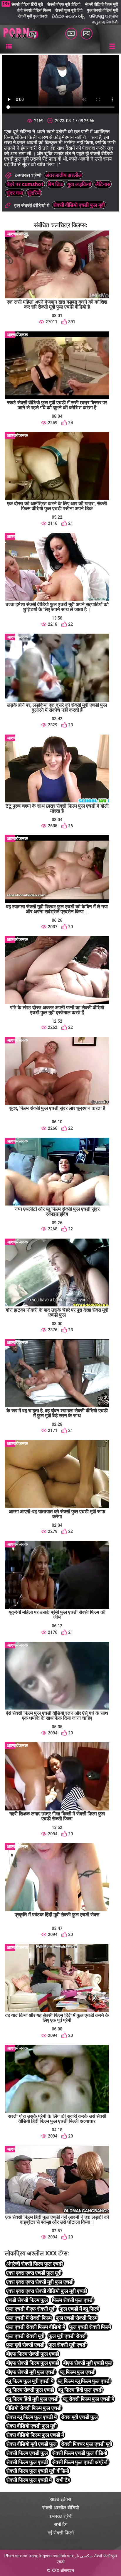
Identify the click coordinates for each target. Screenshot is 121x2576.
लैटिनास (103, 184)
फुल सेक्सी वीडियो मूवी (102, 10)
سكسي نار (84, 2556)
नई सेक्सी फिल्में (61, 2533)
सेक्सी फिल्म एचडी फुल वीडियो (80, 2453)
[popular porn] (71, 34)
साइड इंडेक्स (60, 2499)
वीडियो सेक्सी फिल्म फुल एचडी (34, 2408)
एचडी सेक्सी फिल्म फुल (27, 2300)
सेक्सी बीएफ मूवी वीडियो (64, 4)
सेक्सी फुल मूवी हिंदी (69, 10)
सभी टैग (63, 2480)
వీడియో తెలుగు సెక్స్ (68, 16)
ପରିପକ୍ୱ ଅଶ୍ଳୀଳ (104, 16)
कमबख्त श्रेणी (61, 2516)
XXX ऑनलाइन (63, 2570)
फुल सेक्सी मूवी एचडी (68, 2345)
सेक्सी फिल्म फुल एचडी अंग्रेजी (80, 2462)
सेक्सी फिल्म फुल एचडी (27, 2462)
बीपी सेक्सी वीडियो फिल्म (34, 10)
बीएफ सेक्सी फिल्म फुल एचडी (33, 2363)
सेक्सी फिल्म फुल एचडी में (29, 2480)
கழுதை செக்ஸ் (105, 22)
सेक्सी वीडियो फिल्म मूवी (101, 4)
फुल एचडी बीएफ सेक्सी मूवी (31, 2309)
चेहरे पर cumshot (25, 184)
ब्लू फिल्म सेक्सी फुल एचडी (30, 2390)
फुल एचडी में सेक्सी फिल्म (29, 2318)
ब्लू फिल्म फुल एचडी (78, 2372)
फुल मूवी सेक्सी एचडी (25, 2345)
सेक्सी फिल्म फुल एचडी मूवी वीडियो (38, 2471)
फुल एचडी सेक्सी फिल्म (77, 2318)
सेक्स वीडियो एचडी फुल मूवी (31, 2426)
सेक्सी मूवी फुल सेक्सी (33, 16)
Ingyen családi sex (57, 2556)
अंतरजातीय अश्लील (63, 175)
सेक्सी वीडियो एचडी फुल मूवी (79, 205)
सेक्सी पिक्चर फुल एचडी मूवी (86, 2444)
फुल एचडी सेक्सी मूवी (25, 2336)
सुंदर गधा (15, 193)
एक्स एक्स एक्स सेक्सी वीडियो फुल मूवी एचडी (47, 2291)
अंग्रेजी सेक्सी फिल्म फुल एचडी (35, 2264)
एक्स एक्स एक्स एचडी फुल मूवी (34, 2273)
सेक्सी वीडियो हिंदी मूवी (27, 4)
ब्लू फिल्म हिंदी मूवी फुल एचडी (32, 2399)
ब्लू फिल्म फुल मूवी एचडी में (30, 2381)
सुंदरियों (34, 193)
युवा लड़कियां (79, 184)
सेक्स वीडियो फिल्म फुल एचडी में (35, 2435)
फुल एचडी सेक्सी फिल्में (90, 2327)
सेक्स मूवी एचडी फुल (79, 2417)
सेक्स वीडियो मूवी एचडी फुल (31, 2444)
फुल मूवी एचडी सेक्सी (68, 2336)
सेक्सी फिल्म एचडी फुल (27, 2453)
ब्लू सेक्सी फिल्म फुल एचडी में (88, 2399)
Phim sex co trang (21, 2556)
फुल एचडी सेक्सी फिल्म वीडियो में (36, 2327)
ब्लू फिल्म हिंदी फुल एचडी (80, 2390)
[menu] (9, 47)
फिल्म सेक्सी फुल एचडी (73, 2300)
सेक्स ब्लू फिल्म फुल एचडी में (31, 2417)
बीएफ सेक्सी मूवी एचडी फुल (88, 2363)
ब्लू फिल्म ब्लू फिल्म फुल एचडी (84, 2381)
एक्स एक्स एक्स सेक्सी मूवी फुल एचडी (40, 2282)
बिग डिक (56, 184)
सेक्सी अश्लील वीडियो (61, 2508)
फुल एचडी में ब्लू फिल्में (79, 2309)
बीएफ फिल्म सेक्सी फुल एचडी (33, 2354)
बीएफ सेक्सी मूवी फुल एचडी (31, 2372)
